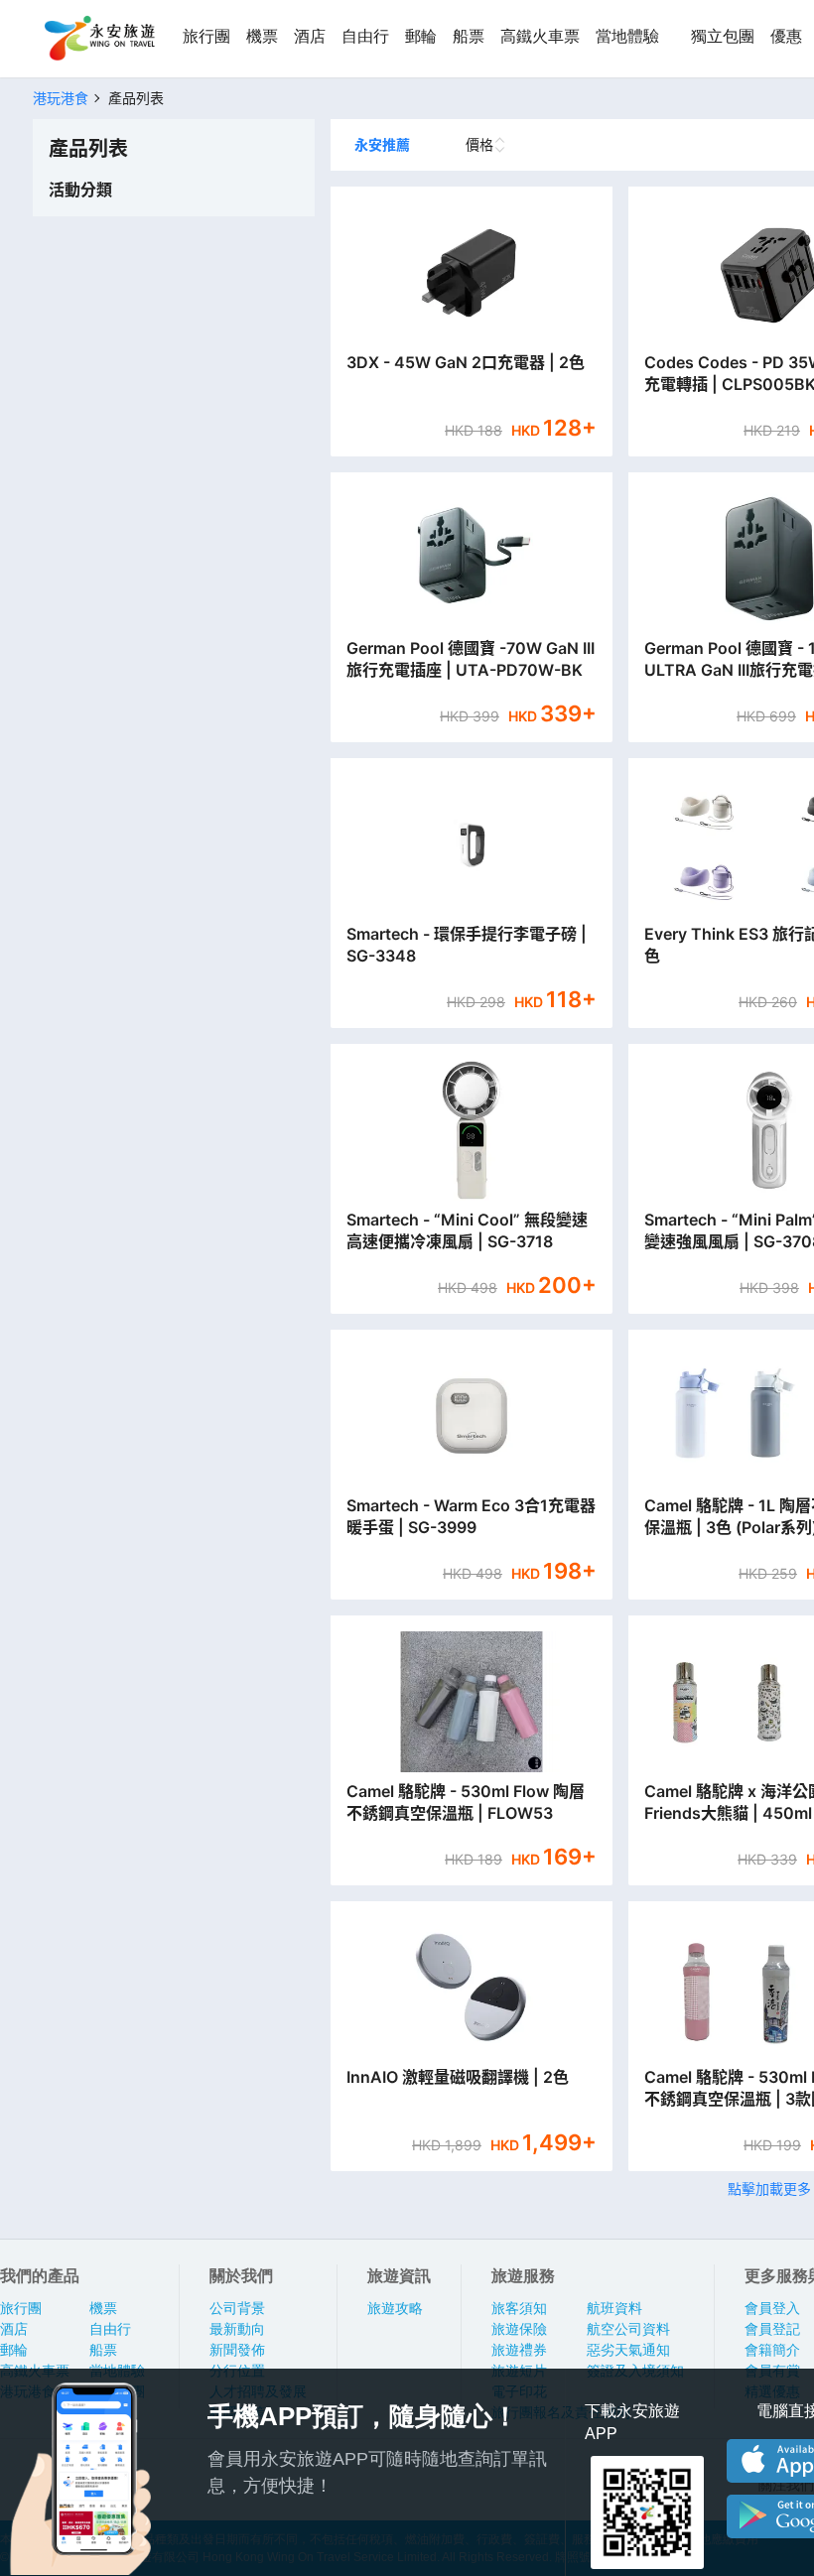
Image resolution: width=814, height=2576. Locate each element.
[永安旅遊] (98, 39)
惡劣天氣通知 (628, 2350)
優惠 (786, 36)
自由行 (365, 36)
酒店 (310, 36)
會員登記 (772, 2329)
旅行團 (206, 36)
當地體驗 (627, 36)
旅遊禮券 (519, 2350)
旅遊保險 (519, 2329)
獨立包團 (723, 36)
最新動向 (237, 2329)
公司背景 (237, 2308)
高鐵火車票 (540, 36)
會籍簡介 (772, 2350)
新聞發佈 (237, 2350)
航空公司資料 (628, 2329)
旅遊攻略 (395, 2308)
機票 (262, 36)
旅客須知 (519, 2308)
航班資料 (614, 2308)
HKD (461, 430)
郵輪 (421, 36)
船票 (469, 36)
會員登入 (772, 2308)
